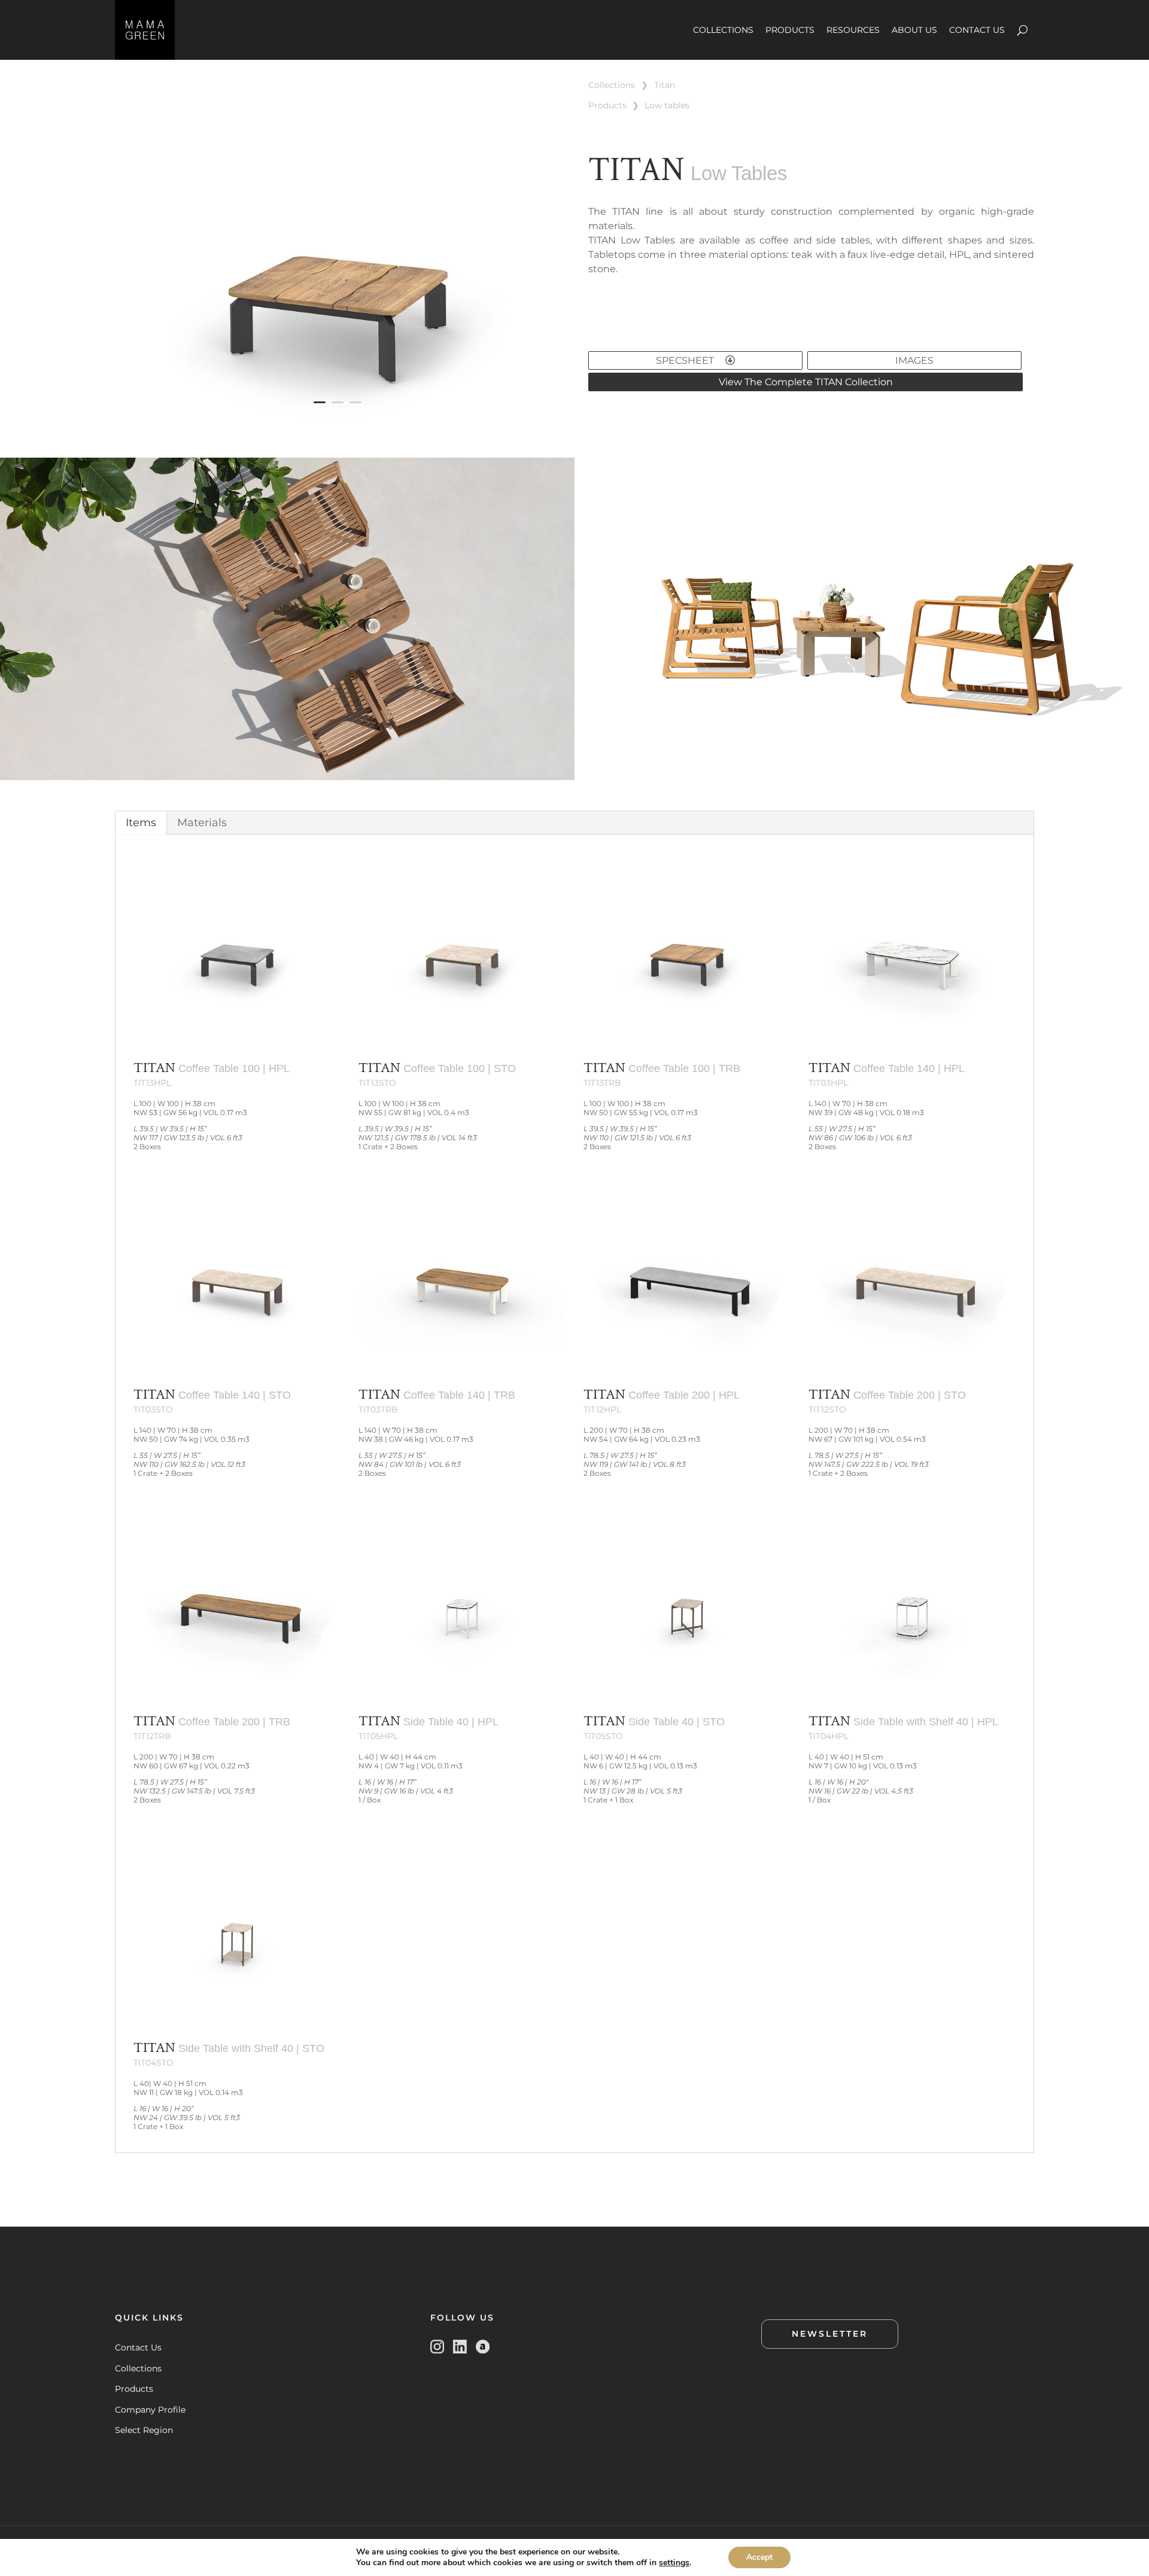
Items (141, 823)
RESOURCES (853, 30)
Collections (138, 2368)
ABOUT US (914, 30)
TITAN (665, 85)
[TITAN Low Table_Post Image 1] (338, 424)
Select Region (144, 2430)
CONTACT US (977, 30)
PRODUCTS (790, 30)
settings (674, 2563)
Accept (759, 2557)
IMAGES (914, 360)
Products (134, 2389)
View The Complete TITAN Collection (806, 382)
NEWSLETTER (830, 2334)
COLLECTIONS (723, 30)
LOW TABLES (667, 105)
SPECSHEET (686, 360)
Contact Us (138, 2347)
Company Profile (150, 2410)
